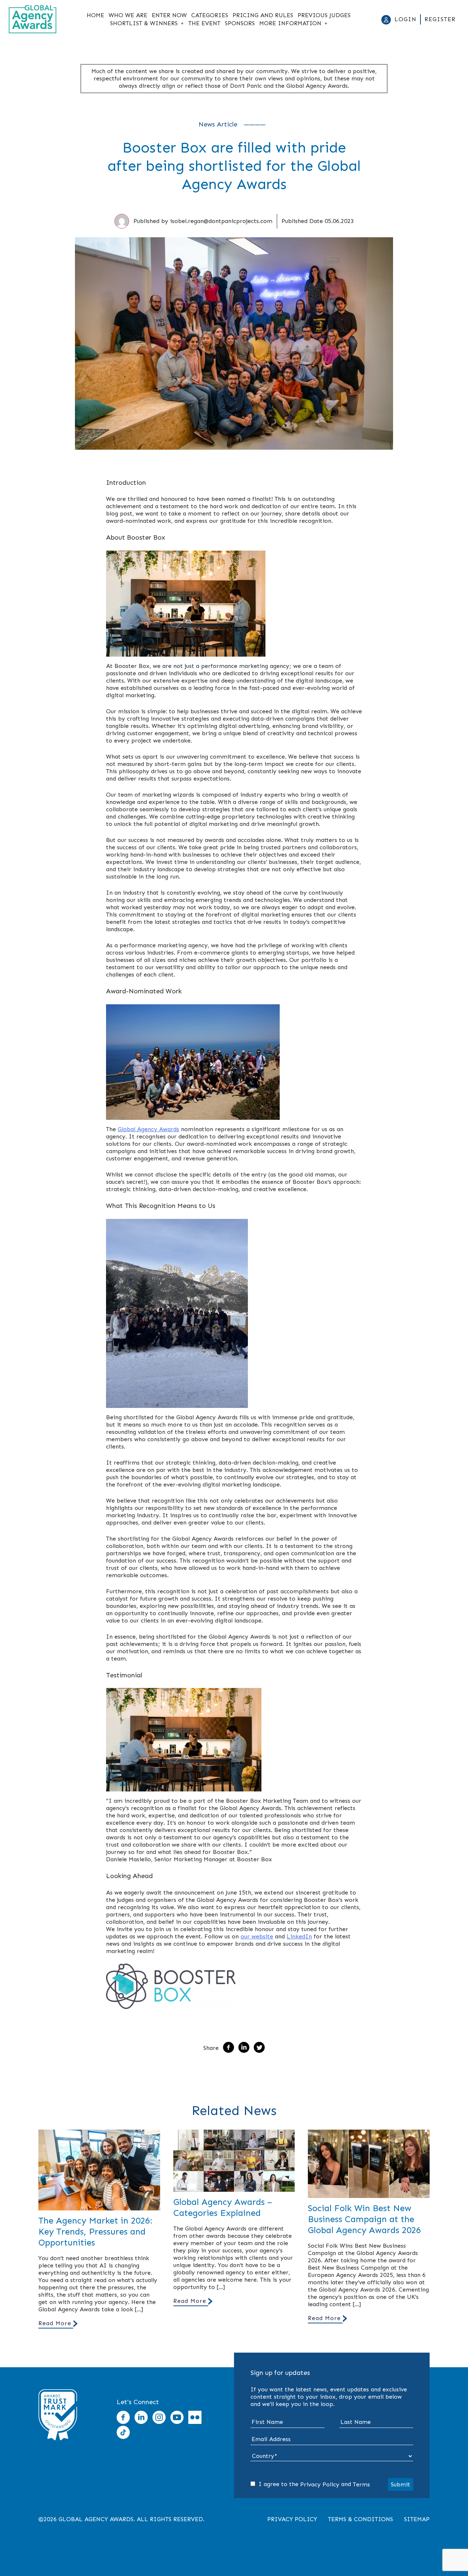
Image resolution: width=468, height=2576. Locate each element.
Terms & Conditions (361, 2519)
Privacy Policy (320, 2484)
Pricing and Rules (263, 15)
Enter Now (169, 15)
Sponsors (240, 23)
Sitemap (417, 2519)
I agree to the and (313, 2484)
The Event (204, 23)
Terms (361, 2484)
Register (440, 19)
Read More (55, 2323)
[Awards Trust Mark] (58, 2443)
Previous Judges (324, 15)
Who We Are (128, 15)
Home (95, 15)
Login (405, 19)
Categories (210, 15)
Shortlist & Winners (144, 23)
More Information (290, 23)
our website (257, 1936)
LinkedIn (299, 1936)
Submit (401, 2484)
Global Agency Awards (148, 1129)
